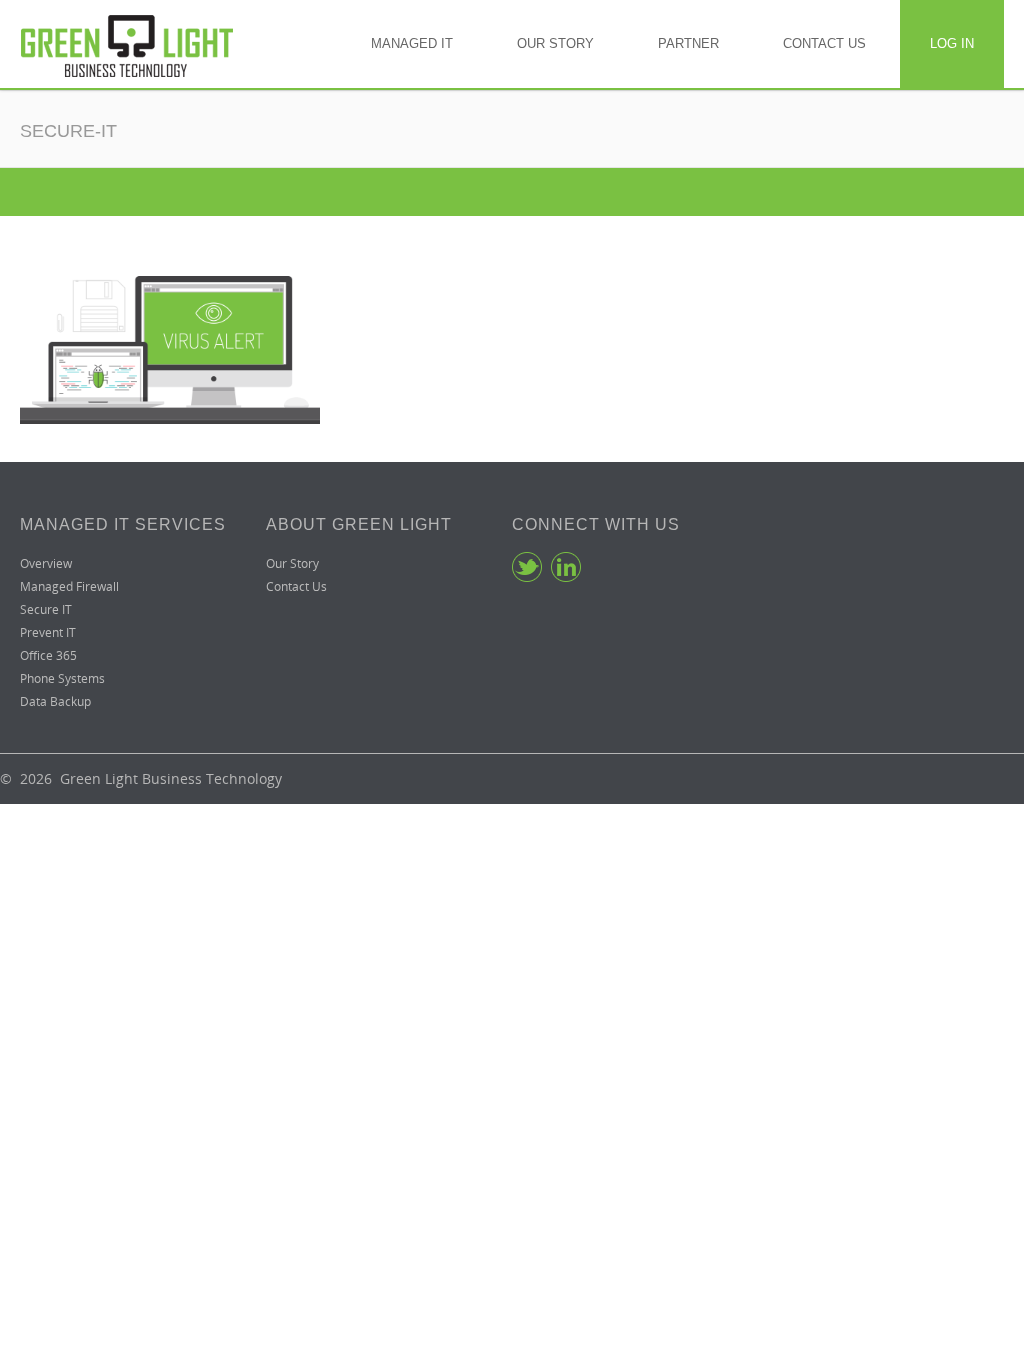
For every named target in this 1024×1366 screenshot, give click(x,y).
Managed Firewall (69, 586)
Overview (46, 563)
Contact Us (824, 43)
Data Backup (55, 701)
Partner (688, 43)
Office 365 (48, 655)
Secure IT (46, 609)
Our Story (555, 43)
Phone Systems (62, 678)
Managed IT (412, 43)
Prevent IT (48, 632)
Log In (952, 43)
